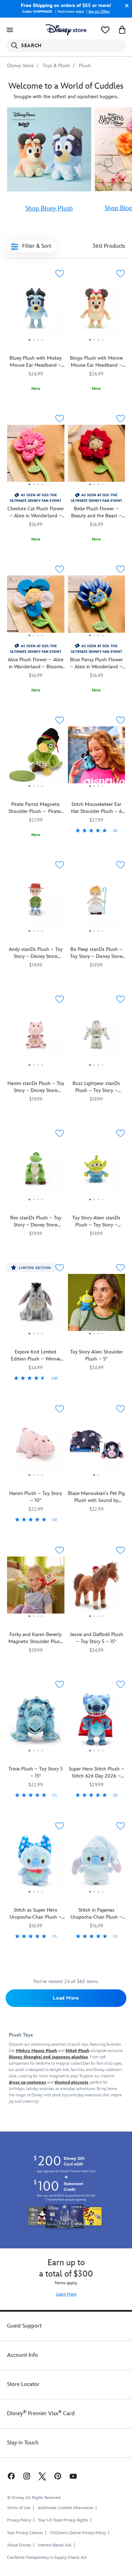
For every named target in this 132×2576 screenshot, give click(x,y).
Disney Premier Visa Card (41, 2414)
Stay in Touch (23, 2443)
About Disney (19, 2545)
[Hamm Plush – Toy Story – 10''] (36, 1446)
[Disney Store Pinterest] (58, 2476)
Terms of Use (19, 2508)
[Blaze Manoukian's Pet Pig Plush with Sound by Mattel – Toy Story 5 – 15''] (97, 1446)
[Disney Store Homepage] (66, 30)
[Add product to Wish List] (60, 274)
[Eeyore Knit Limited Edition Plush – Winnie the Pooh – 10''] (36, 1305)
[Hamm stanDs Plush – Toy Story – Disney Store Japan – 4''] (36, 1037)
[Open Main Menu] (10, 30)
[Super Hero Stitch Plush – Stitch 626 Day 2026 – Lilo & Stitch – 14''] (97, 1722)
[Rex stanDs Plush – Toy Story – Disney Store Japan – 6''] (36, 1171)
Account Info (23, 2355)
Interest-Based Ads (55, 2545)
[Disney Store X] (42, 2476)
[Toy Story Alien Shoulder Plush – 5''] (97, 1305)
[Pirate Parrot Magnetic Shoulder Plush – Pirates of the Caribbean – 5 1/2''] (36, 758)
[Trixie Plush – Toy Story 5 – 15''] (36, 1722)
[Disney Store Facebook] (11, 2476)
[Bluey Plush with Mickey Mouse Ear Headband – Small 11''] (36, 311)
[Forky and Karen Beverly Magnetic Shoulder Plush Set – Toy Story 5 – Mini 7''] (36, 1588)
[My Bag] (122, 30)
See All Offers (99, 12)
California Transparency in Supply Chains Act (47, 2558)
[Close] (125, 6)
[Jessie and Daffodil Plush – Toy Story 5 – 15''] (97, 1588)
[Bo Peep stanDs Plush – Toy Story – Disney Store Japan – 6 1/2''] (97, 902)
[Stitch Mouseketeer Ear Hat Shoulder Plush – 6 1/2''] (97, 758)
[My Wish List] (105, 30)
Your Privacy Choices (25, 2533)
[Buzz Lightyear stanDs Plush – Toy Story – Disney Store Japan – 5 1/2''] (97, 1037)
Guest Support (24, 2326)
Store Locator (23, 2384)
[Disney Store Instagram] (27, 2476)
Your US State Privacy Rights (63, 2520)
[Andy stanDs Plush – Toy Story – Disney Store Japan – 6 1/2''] (36, 902)
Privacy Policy (19, 2520)
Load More (66, 1998)
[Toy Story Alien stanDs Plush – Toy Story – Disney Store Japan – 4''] (97, 1171)
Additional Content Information (65, 2508)
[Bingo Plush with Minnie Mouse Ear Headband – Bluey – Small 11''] (97, 311)
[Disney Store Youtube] (73, 2476)
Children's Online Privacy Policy (78, 2533)
